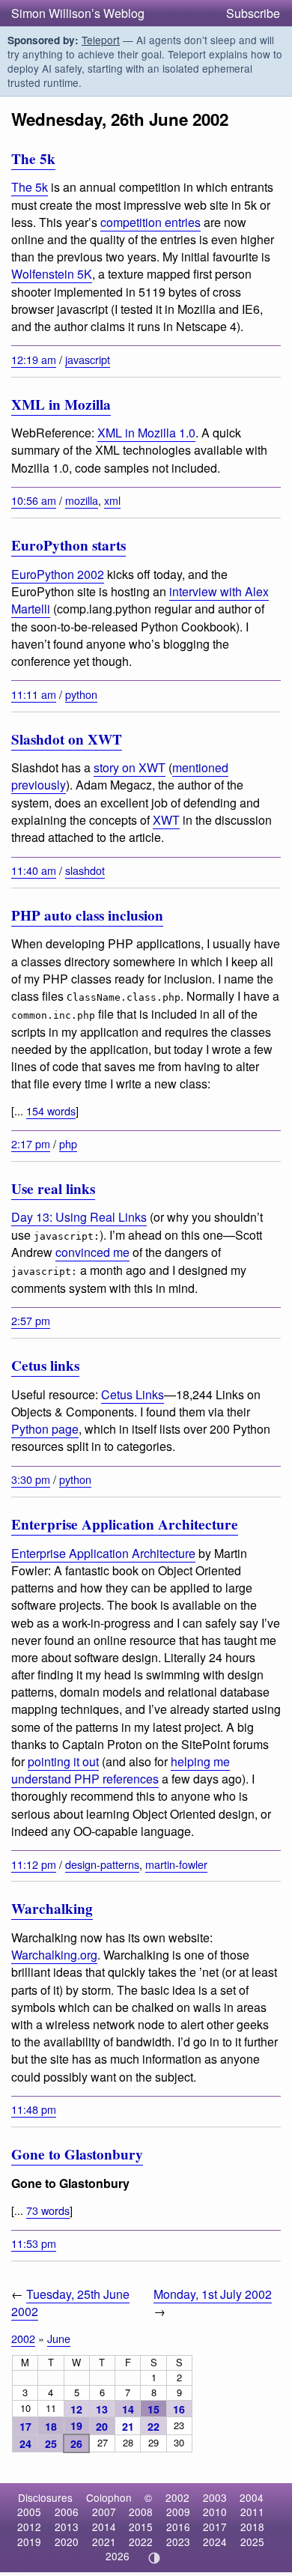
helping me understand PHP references (121, 1770)
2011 (252, 2512)
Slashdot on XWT (67, 739)
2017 (215, 2527)
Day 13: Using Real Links (79, 1217)
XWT (166, 820)
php (68, 1143)
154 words (51, 1110)
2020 (67, 2542)
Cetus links (45, 1366)
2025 (252, 2542)
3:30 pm (31, 1479)
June (59, 2338)
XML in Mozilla (61, 404)
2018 (252, 2527)
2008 (141, 2512)
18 (51, 2426)
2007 (104, 2512)
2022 (141, 2542)
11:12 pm (34, 1864)
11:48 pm (34, 2109)
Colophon (109, 2497)
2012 (29, 2527)
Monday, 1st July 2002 (213, 2294)
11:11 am (34, 694)
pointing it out (63, 1761)
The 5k (33, 159)
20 (102, 2426)
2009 (178, 2512)
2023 (178, 2542)
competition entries (150, 222)
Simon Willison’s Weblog (78, 13)
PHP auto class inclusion (87, 915)
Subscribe (253, 13)
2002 (23, 2338)
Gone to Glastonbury (77, 2154)
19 (76, 2425)
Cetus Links (133, 1394)
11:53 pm (34, 2243)
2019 (29, 2542)
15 (153, 2409)
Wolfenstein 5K (52, 274)
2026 (118, 2556)
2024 (215, 2542)
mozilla (82, 500)
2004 (252, 2497)
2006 (67, 2512)
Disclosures (45, 2497)
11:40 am (34, 870)
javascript (88, 359)
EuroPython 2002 (58, 574)
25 (51, 2443)
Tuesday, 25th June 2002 (70, 2303)
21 (128, 2426)
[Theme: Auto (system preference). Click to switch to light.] (155, 2558)
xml (112, 500)
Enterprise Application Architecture (125, 1524)
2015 (141, 2527)
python (81, 694)
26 (76, 2443)
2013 (67, 2527)
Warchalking (52, 1909)
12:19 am (34, 359)
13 (102, 2409)
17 (25, 2426)
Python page (45, 1429)
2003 (215, 2497)
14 (128, 2409)
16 (179, 2409)
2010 (215, 2512)
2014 (104, 2527)
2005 (29, 2512)
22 (153, 2426)
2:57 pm (31, 1320)
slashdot (85, 870)
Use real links (53, 1189)
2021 (104, 2542)
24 (25, 2443)
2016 (178, 2527)
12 (76, 2409)
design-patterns (102, 1864)
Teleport (101, 40)
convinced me (92, 1252)
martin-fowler (176, 1864)
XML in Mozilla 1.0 (146, 433)
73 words (48, 2210)
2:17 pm (31, 1143)
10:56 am (34, 500)
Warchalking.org (54, 1955)
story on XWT (130, 767)
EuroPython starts (69, 545)
